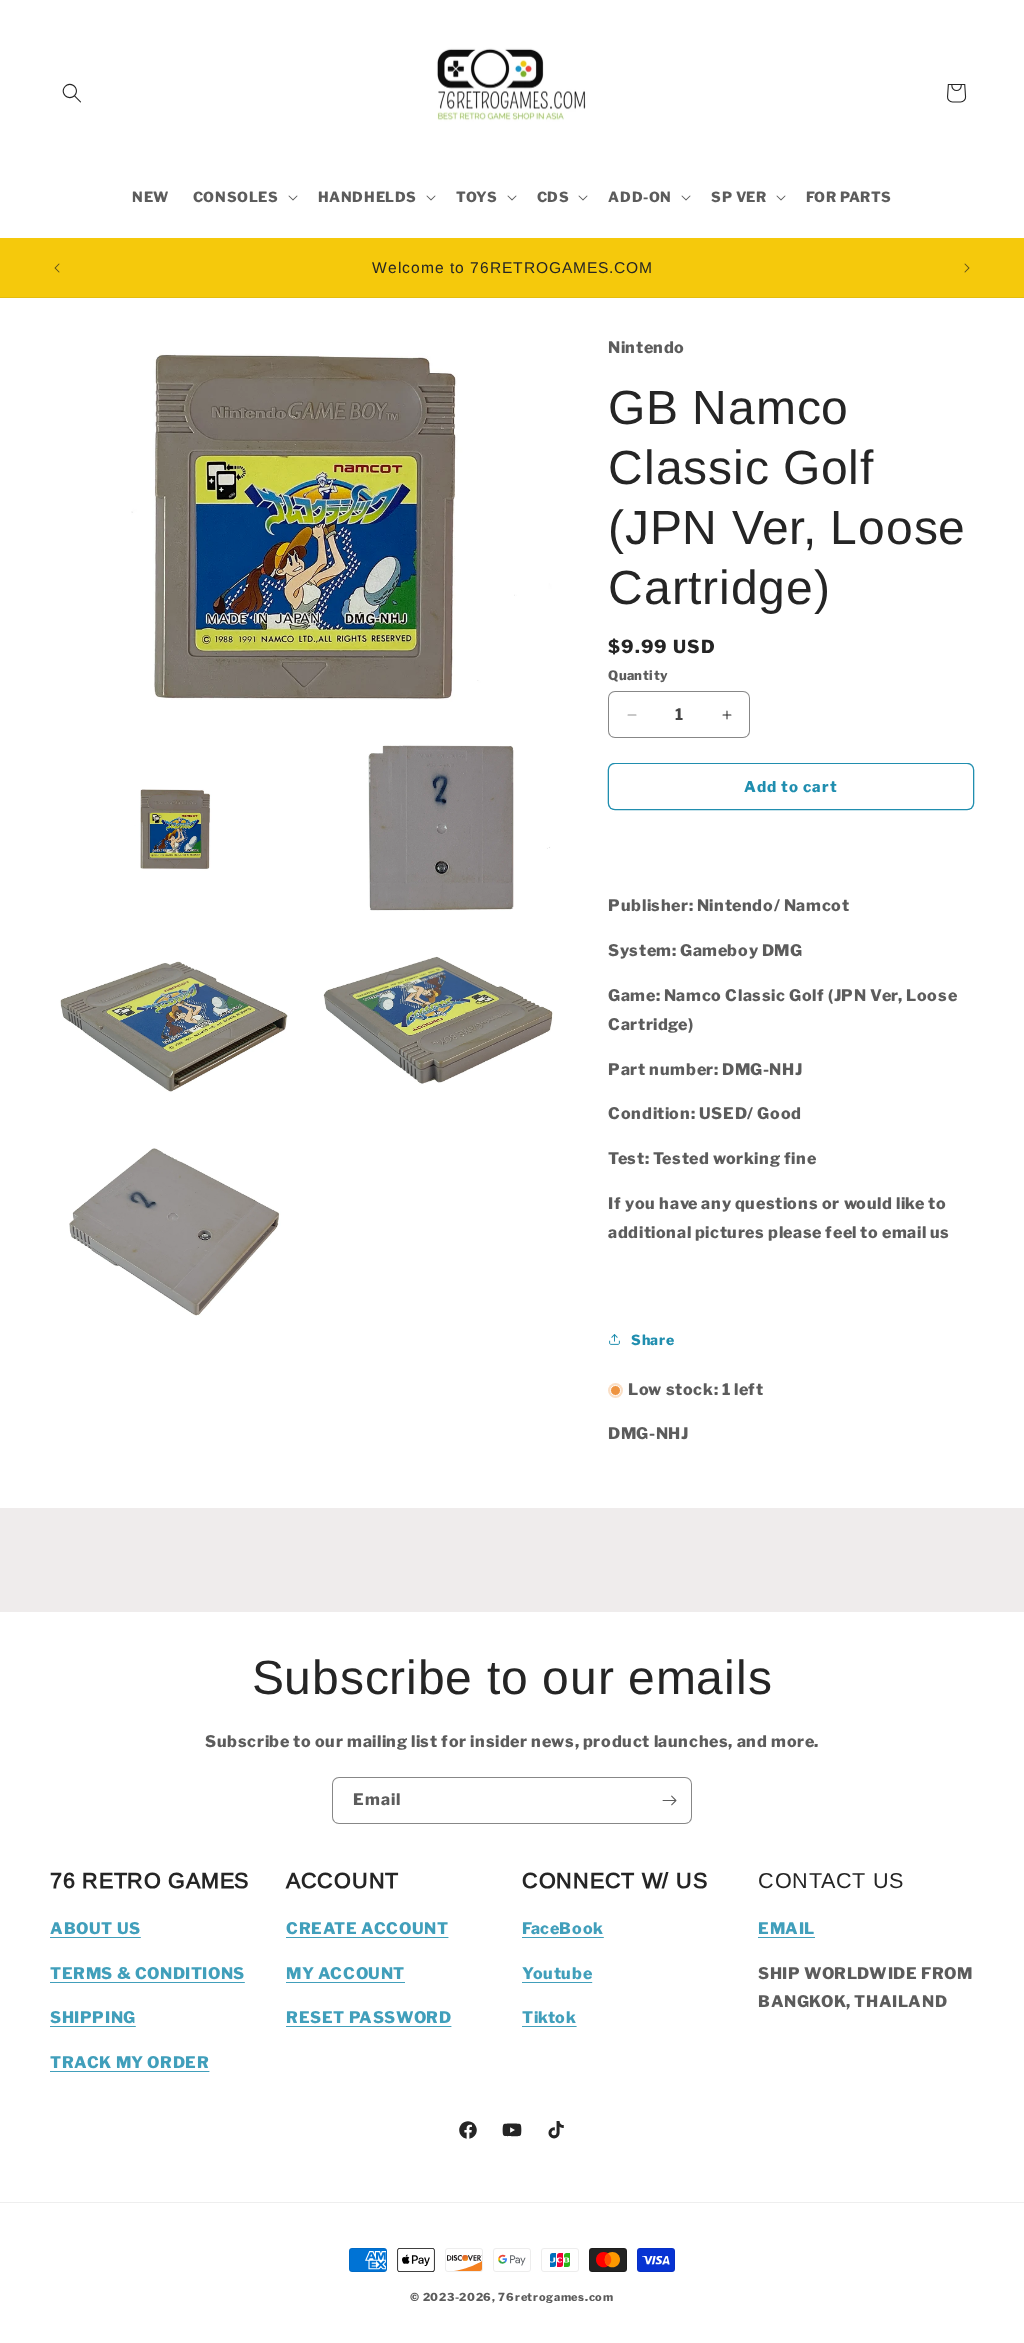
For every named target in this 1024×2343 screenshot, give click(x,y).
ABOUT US (95, 1928)
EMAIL (786, 1928)
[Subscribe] (669, 1800)
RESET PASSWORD (368, 2017)
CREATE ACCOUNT (367, 1928)
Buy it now (791, 844)
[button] (72, 93)
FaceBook (563, 1928)
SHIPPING (93, 2017)
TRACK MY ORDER (129, 2062)
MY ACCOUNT (345, 1973)
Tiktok (549, 2017)
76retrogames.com (555, 2297)
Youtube (557, 1973)
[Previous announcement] (57, 268)
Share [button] (652, 1339)
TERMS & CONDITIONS (147, 1973)
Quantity (638, 675)
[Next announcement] (967, 268)
